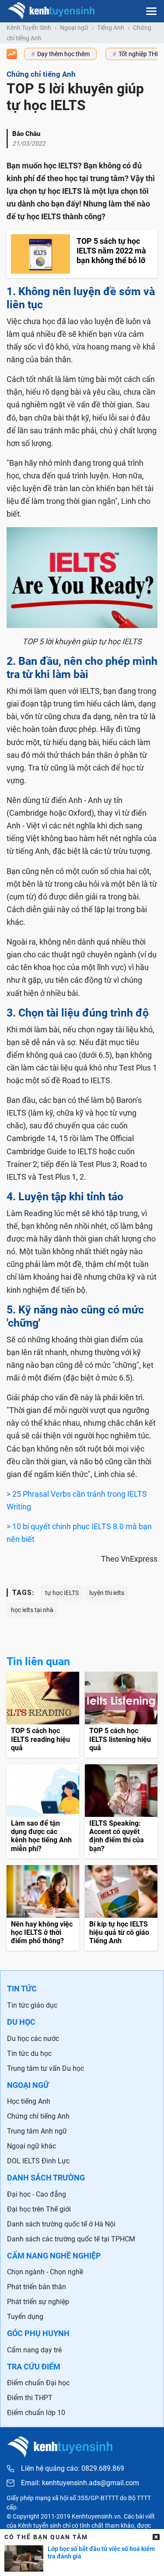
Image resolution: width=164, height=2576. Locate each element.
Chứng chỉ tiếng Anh (38, 2116)
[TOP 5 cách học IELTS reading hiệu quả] (43, 1715)
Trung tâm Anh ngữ (37, 2131)
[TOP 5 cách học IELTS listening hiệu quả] (121, 1715)
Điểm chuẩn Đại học (38, 2383)
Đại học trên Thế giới (39, 2209)
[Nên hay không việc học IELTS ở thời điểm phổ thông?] (43, 1908)
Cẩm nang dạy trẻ (34, 2350)
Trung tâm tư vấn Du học (45, 2068)
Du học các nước (33, 2039)
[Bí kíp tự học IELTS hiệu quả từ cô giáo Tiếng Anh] (121, 1908)
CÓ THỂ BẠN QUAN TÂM (46, 2537)
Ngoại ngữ (74, 28)
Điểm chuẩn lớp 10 (36, 2413)
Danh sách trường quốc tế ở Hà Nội (61, 2224)
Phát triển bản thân (37, 2287)
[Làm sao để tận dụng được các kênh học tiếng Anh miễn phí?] (43, 1811)
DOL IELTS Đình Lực (38, 2161)
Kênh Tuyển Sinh (29, 28)
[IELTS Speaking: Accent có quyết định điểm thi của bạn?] (121, 1811)
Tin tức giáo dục (32, 2005)
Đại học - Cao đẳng (37, 2194)
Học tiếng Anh (29, 2101)
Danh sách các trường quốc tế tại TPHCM (71, 2239)
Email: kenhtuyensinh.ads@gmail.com (80, 2483)
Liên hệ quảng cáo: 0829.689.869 (73, 2468)
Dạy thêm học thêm (63, 54)
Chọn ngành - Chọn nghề (45, 2272)
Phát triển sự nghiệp (38, 2302)
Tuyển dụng (25, 2317)
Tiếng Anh (111, 28)
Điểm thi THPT (30, 2398)
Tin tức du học (29, 2053)
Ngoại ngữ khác (31, 2146)
